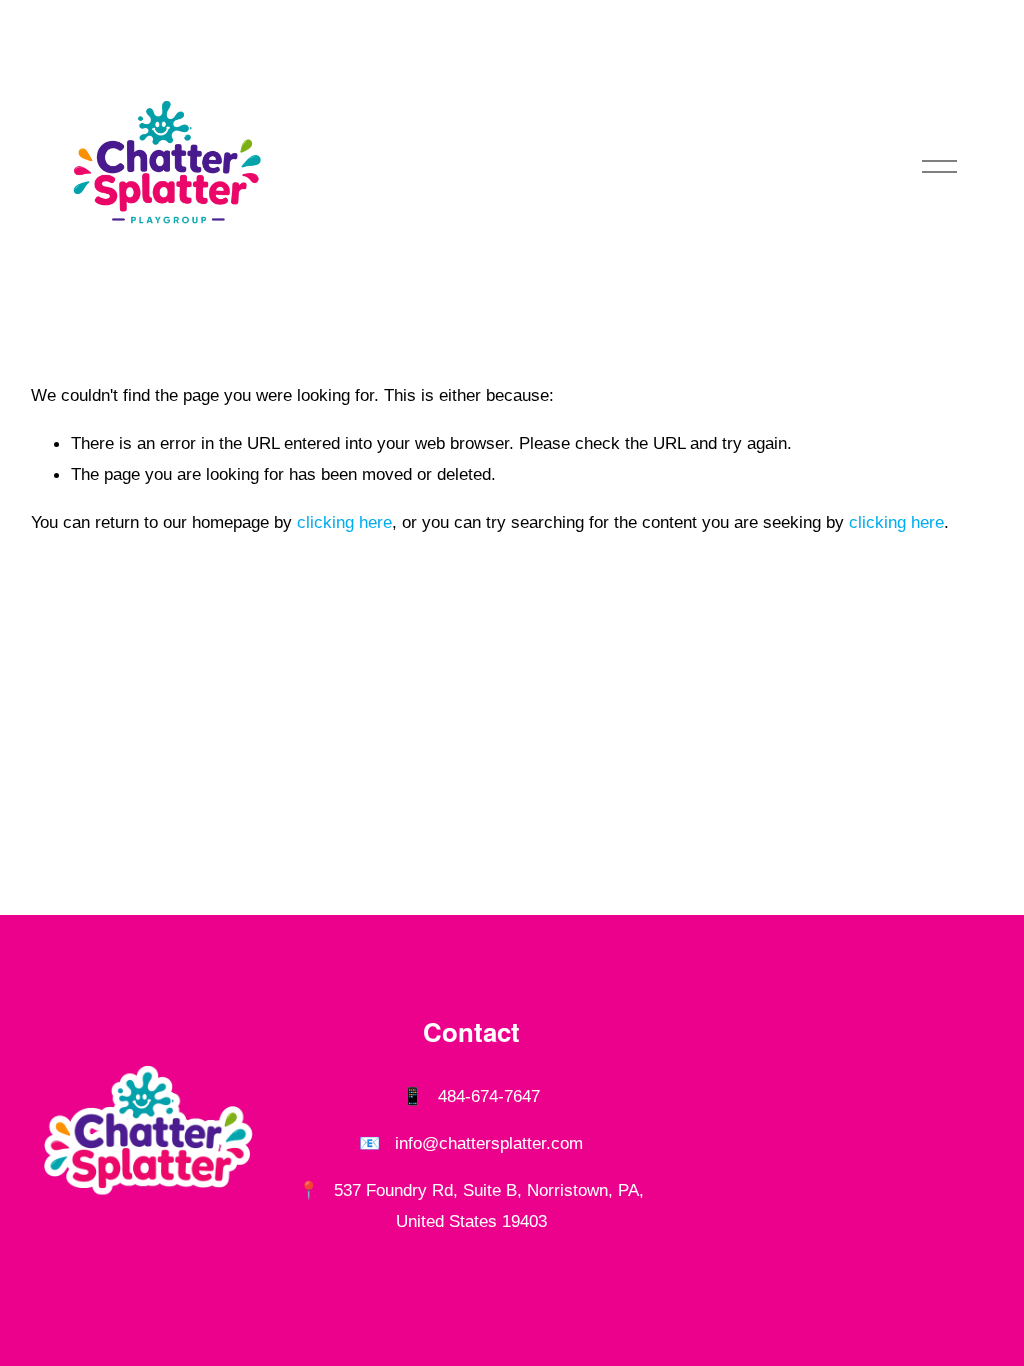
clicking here (344, 522)
